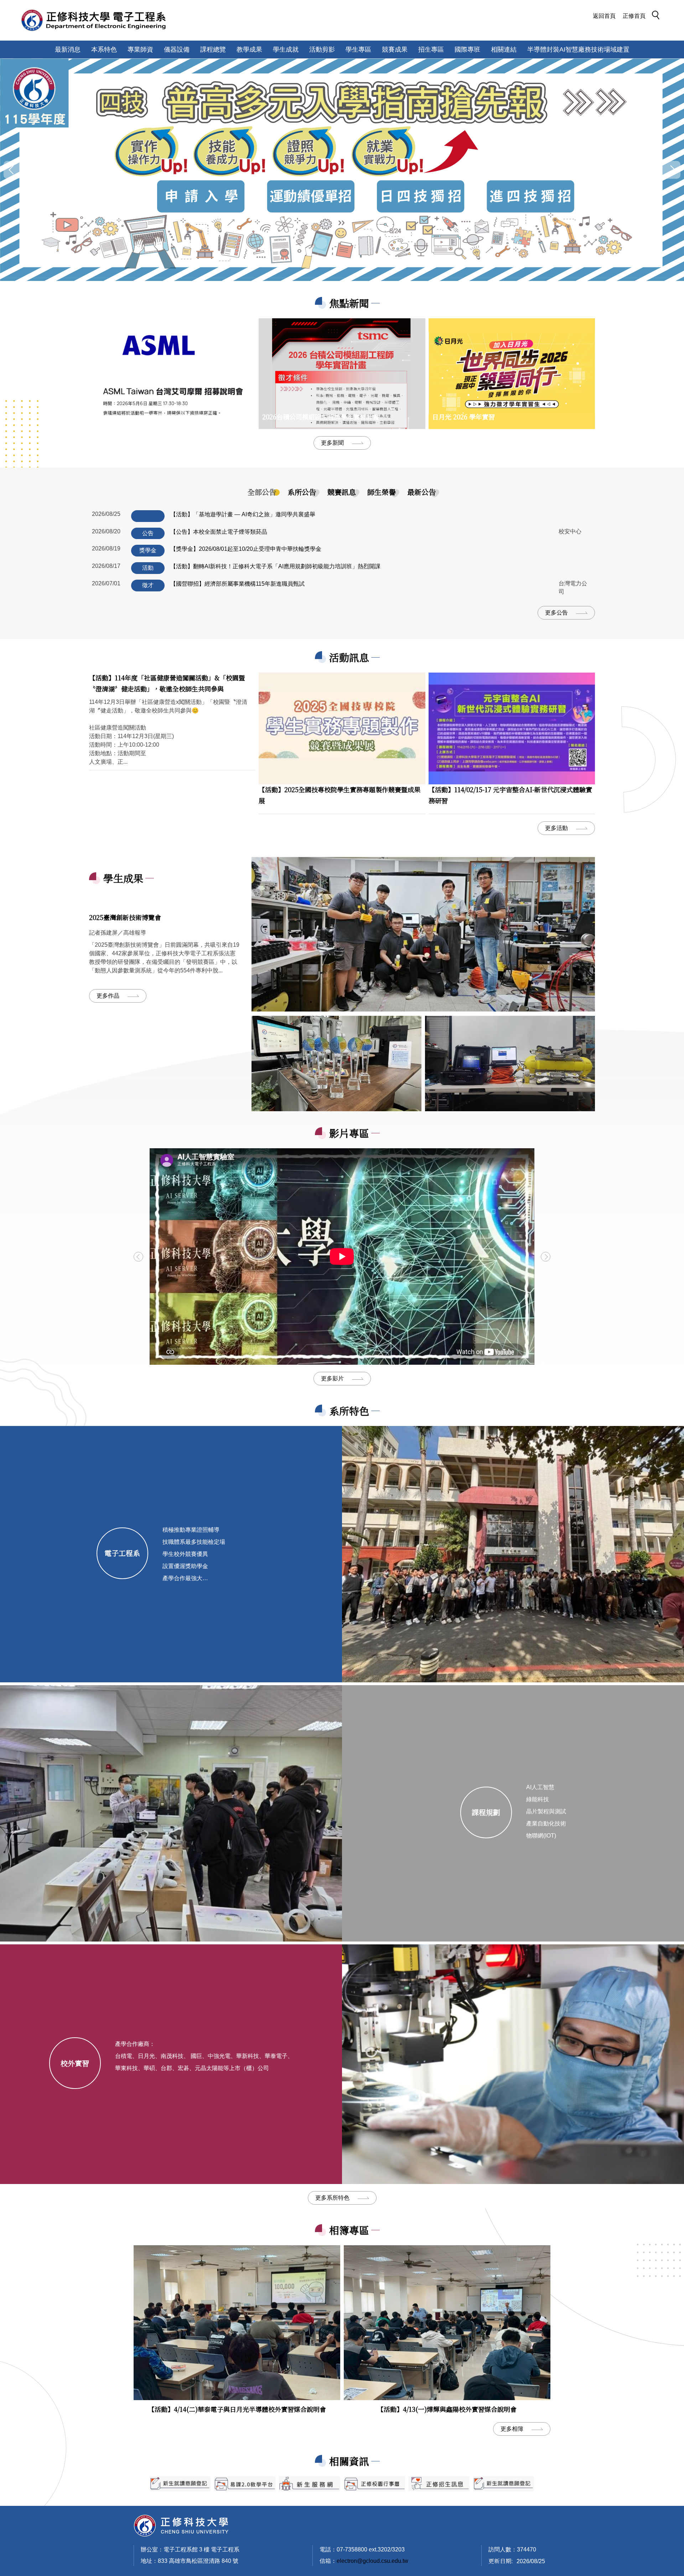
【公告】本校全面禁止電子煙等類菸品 (219, 532)
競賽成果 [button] (395, 49)
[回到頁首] (182, 2525)
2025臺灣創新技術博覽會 (125, 917)
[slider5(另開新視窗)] (439, 2484)
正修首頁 (634, 16)
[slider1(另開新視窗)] (374, 2484)
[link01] (336, 1064)
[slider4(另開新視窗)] (310, 2484)
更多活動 (556, 828)
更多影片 (332, 1378)
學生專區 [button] (358, 49)
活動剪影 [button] (322, 49)
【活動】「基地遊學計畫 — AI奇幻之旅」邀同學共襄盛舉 (243, 514)
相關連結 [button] (504, 49)
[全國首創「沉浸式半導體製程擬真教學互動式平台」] (342, 170)
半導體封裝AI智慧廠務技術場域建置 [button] (578, 49)
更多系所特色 (332, 2198)
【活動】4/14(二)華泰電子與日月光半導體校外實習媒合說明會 (237, 2409)
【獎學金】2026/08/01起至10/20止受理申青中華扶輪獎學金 (246, 549)
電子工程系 (122, 1553)
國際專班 (467, 49)
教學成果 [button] (249, 49)
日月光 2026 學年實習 (463, 417)
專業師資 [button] (140, 49)
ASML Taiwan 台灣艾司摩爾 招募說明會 (151, 417)
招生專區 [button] (431, 49)
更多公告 (556, 613)
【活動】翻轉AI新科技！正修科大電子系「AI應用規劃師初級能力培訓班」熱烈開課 (275, 566)
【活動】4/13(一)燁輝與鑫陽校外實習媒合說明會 (447, 2409)
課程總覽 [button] (213, 49)
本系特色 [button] (104, 49)
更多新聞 (332, 443)
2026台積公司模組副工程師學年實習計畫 (321, 417)
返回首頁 (604, 16)
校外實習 (75, 2063)
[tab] (262, 492)
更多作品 (108, 996)
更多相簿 (512, 2429)
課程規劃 (486, 1812)
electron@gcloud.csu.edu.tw (372, 2561)
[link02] (510, 1064)
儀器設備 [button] (177, 49)
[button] (658, 16)
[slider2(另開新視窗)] (180, 2484)
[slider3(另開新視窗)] (245, 2484)
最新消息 (68, 49)
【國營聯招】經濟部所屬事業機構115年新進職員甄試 (237, 584)
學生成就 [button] (286, 49)
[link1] (423, 934)
